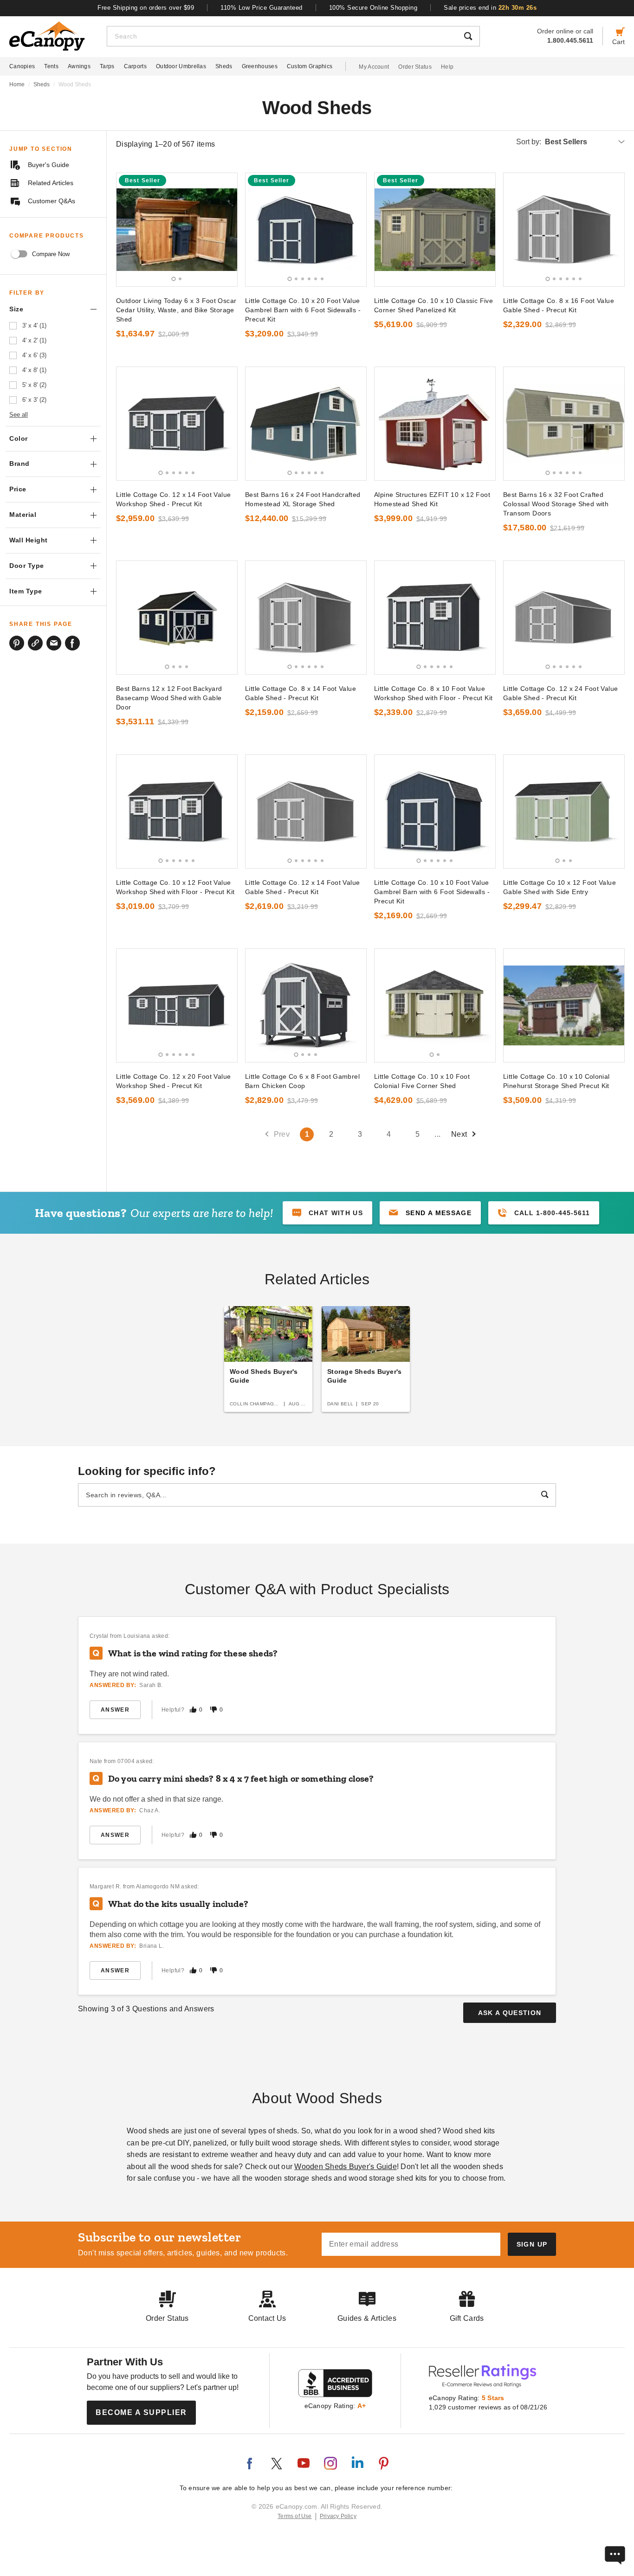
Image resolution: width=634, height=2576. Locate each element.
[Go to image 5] (316, 279)
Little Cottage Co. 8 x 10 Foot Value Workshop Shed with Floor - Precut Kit (433, 693)
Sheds (224, 66)
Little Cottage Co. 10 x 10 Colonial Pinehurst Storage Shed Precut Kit (556, 1081)
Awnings (79, 66)
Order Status (415, 67)
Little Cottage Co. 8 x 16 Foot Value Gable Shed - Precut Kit (559, 305)
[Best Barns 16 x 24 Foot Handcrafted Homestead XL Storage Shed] (306, 424)
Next (459, 1134)
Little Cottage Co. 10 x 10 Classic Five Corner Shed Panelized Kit (433, 305)
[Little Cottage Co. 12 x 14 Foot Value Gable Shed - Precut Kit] (306, 811)
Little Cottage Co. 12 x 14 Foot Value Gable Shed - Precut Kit (302, 887)
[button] (430, 1213)
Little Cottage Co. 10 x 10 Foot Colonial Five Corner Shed (422, 1081)
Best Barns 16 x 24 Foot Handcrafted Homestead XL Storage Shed (303, 499)
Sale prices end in (490, 8)
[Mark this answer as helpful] (193, 1710)
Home (17, 84)
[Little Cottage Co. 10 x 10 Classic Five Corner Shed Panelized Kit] (435, 230)
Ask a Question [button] (510, 2013)
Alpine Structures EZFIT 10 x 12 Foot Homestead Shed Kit (432, 499)
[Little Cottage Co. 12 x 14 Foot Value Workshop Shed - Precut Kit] (177, 424)
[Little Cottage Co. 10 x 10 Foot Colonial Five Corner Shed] (435, 1005)
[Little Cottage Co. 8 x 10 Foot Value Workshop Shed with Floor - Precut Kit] (435, 618)
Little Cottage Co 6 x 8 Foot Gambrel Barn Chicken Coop (302, 1081)
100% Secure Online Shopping (373, 8)
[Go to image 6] (322, 279)
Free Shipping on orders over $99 (146, 8)
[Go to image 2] (180, 279)
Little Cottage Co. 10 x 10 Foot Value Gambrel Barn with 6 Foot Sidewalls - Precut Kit (432, 892)
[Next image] (226, 230)
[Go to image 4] (309, 279)
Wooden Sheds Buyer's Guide (346, 2167)
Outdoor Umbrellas (181, 66)
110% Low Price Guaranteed (262, 8)
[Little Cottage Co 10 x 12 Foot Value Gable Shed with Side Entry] (564, 811)
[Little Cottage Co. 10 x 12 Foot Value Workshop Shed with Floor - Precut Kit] (177, 811)
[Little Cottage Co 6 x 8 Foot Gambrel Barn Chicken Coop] (306, 1005)
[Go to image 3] (303, 279)
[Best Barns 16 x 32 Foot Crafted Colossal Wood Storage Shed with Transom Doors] (564, 424)
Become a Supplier (141, 2412)
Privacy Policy (338, 2516)
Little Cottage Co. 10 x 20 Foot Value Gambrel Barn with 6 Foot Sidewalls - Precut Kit (303, 310)
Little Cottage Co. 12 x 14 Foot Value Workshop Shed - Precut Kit (173, 499)
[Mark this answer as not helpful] (213, 1710)
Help (447, 67)
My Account (374, 67)
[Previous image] (128, 230)
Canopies (22, 66)
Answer (115, 1710)
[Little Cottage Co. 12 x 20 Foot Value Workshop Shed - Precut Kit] (177, 1005)
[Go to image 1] (174, 279)
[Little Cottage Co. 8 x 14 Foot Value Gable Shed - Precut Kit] (306, 618)
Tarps (107, 66)
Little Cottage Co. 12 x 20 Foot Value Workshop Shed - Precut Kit (173, 1081)
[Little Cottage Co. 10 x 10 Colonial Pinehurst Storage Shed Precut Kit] (564, 1005)
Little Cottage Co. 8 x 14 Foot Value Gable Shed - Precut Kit (301, 693)
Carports (135, 66)
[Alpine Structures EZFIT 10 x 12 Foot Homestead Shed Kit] (435, 424)
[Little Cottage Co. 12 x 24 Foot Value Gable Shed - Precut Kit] (564, 618)
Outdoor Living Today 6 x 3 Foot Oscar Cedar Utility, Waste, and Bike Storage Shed (176, 310)
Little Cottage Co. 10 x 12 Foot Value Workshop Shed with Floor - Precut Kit (175, 887)
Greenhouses (260, 66)
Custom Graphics (310, 66)
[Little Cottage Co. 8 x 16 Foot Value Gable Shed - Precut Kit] (564, 230)
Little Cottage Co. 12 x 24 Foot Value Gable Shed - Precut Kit (560, 693)
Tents (51, 66)
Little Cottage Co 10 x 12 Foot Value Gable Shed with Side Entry (560, 887)
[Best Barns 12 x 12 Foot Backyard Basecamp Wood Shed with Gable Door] (177, 618)
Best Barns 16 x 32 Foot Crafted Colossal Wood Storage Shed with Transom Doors (556, 504)
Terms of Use (295, 2516)
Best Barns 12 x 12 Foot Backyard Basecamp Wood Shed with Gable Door (169, 698)
